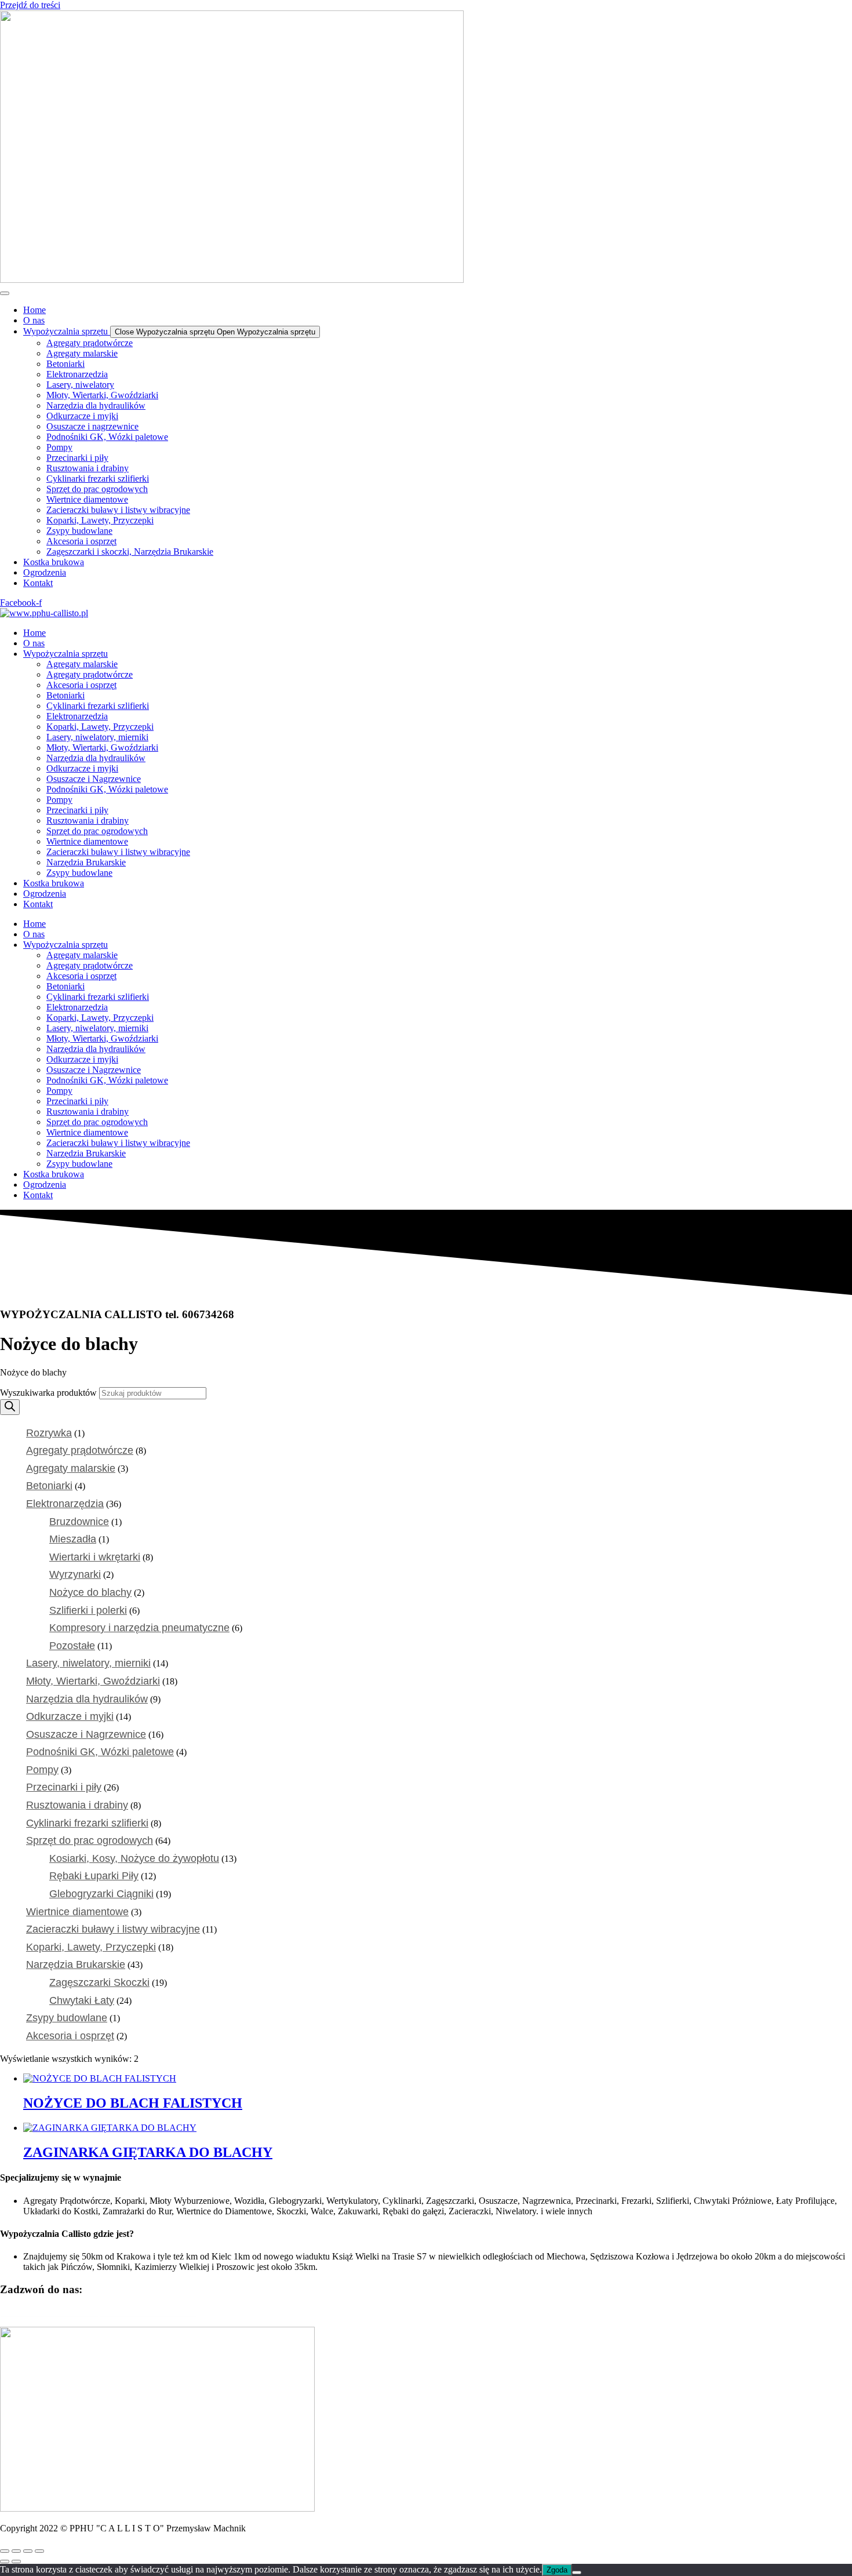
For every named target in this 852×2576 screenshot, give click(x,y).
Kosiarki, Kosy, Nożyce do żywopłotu (134, 1858)
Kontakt (38, 904)
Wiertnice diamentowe (87, 841)
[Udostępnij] (28, 2551)
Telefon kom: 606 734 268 (49, 2312)
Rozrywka (49, 1433)
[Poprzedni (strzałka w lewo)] (5, 2562)
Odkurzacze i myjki (82, 768)
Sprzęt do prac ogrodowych (97, 831)
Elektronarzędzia (77, 716)
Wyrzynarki (75, 1574)
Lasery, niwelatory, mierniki (97, 737)
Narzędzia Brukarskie (86, 862)
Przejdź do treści (30, 5)
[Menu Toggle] (5, 293)
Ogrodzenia (45, 894)
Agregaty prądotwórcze (90, 674)
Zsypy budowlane (79, 873)
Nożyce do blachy (90, 1592)
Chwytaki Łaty (82, 2000)
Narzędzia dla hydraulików (96, 758)
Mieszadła (73, 1539)
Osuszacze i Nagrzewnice (94, 779)
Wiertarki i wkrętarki (95, 1557)
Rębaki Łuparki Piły (94, 1876)
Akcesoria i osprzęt (81, 685)
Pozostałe (72, 1646)
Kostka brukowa (54, 883)
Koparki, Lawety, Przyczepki (100, 727)
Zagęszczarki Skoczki (99, 1982)
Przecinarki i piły (77, 810)
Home (34, 633)
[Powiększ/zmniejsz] (5, 2551)
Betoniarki (65, 695)
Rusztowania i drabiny (88, 821)
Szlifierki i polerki (88, 1610)
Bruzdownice (79, 1522)
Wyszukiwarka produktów (50, 1393)
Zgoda (557, 2570)
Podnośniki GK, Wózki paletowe (107, 789)
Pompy (59, 800)
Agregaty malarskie (82, 664)
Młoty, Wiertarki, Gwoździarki (102, 747)
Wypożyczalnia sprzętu (65, 654)
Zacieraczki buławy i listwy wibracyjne (118, 852)
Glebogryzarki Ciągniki (101, 1894)
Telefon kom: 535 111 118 (148, 2312)
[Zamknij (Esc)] (39, 2551)
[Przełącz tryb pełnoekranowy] (16, 2551)
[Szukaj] (10, 1407)
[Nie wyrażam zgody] (577, 2573)
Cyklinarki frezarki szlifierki (98, 706)
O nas (34, 643)
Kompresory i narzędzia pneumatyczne (139, 1628)
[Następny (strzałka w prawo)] (16, 2562)
